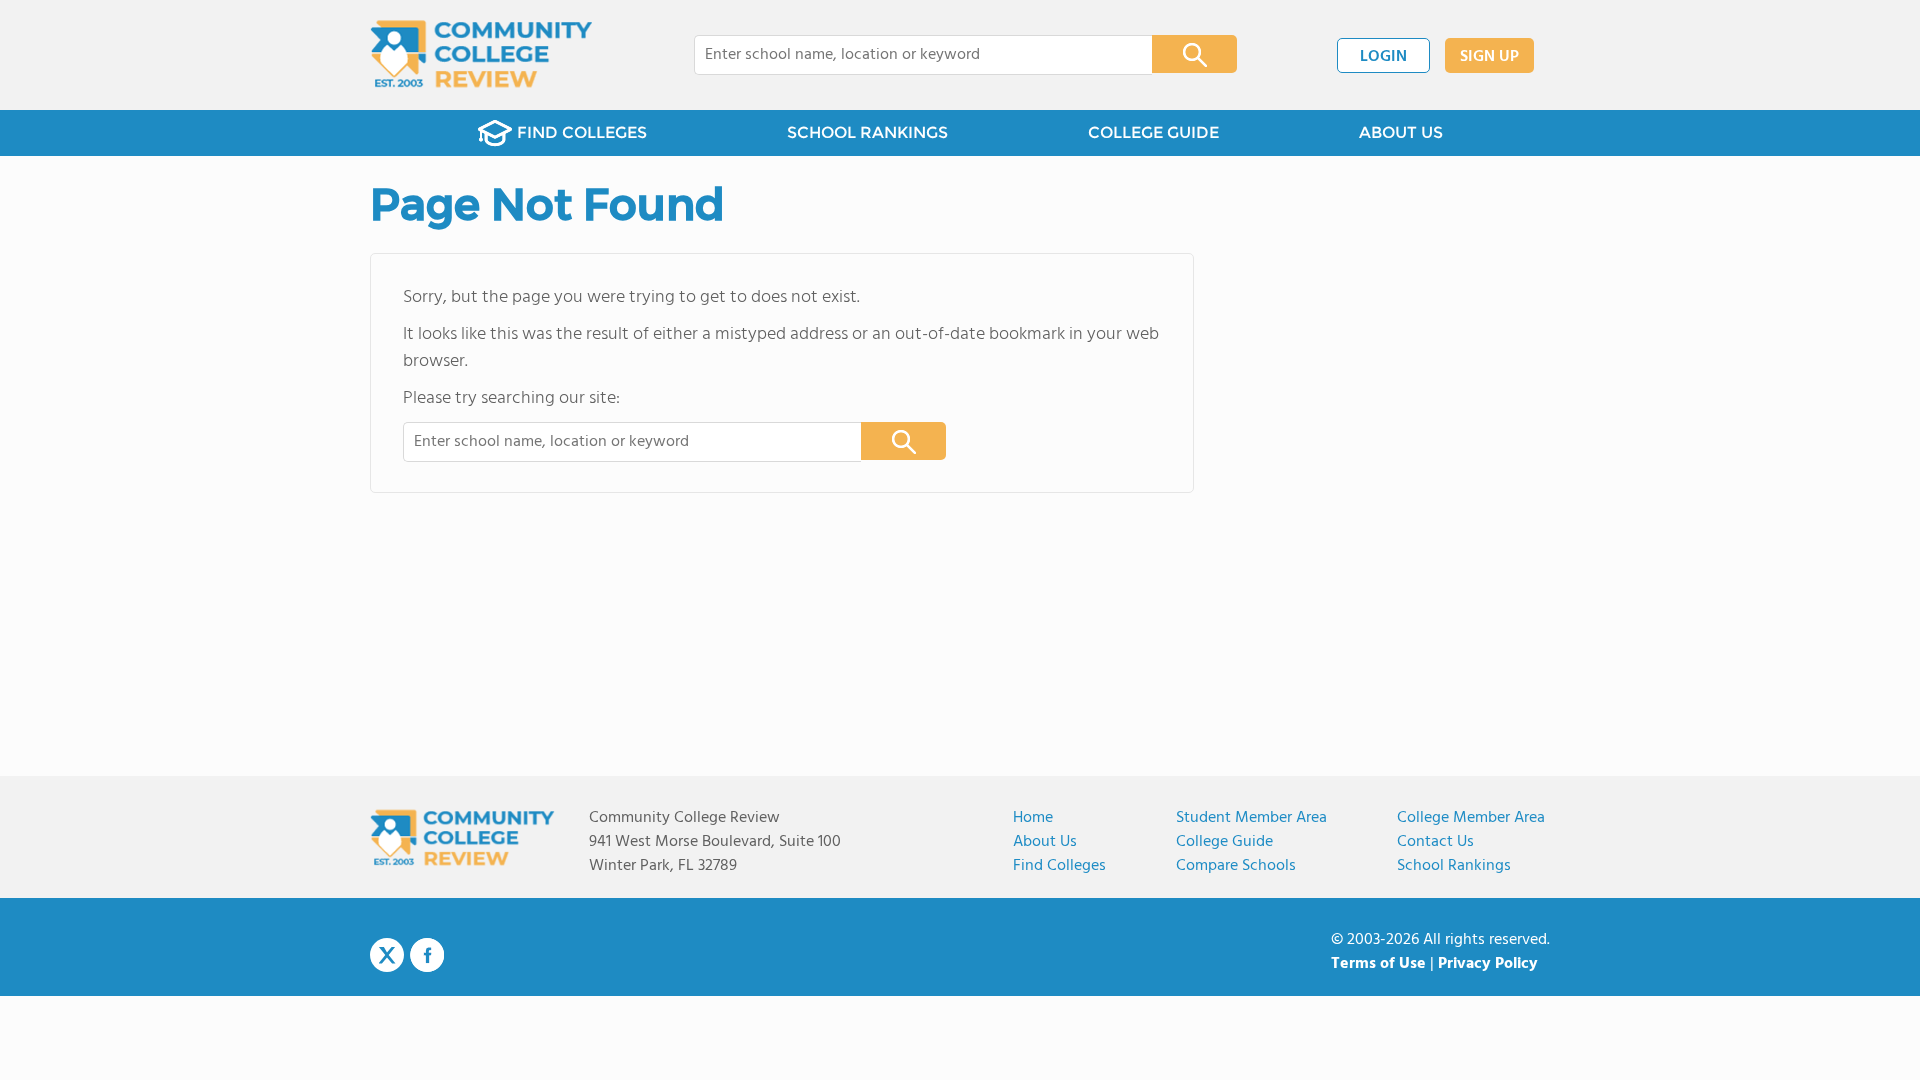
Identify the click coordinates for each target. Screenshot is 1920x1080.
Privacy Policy (1488, 964)
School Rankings (1454, 866)
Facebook (427, 955)
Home (1033, 818)
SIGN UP (1489, 57)
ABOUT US (1401, 132)
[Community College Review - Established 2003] (481, 55)
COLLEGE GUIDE (1153, 132)
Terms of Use (1378, 964)
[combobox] (909, 55)
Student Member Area (1251, 818)
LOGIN (1383, 57)
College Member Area (1471, 818)
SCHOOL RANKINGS (867, 132)
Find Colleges (1059, 866)
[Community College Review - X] (387, 956)
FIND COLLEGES (582, 132)
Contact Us (1435, 842)
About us (1045, 842)
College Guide (1224, 842)
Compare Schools (1236, 866)
